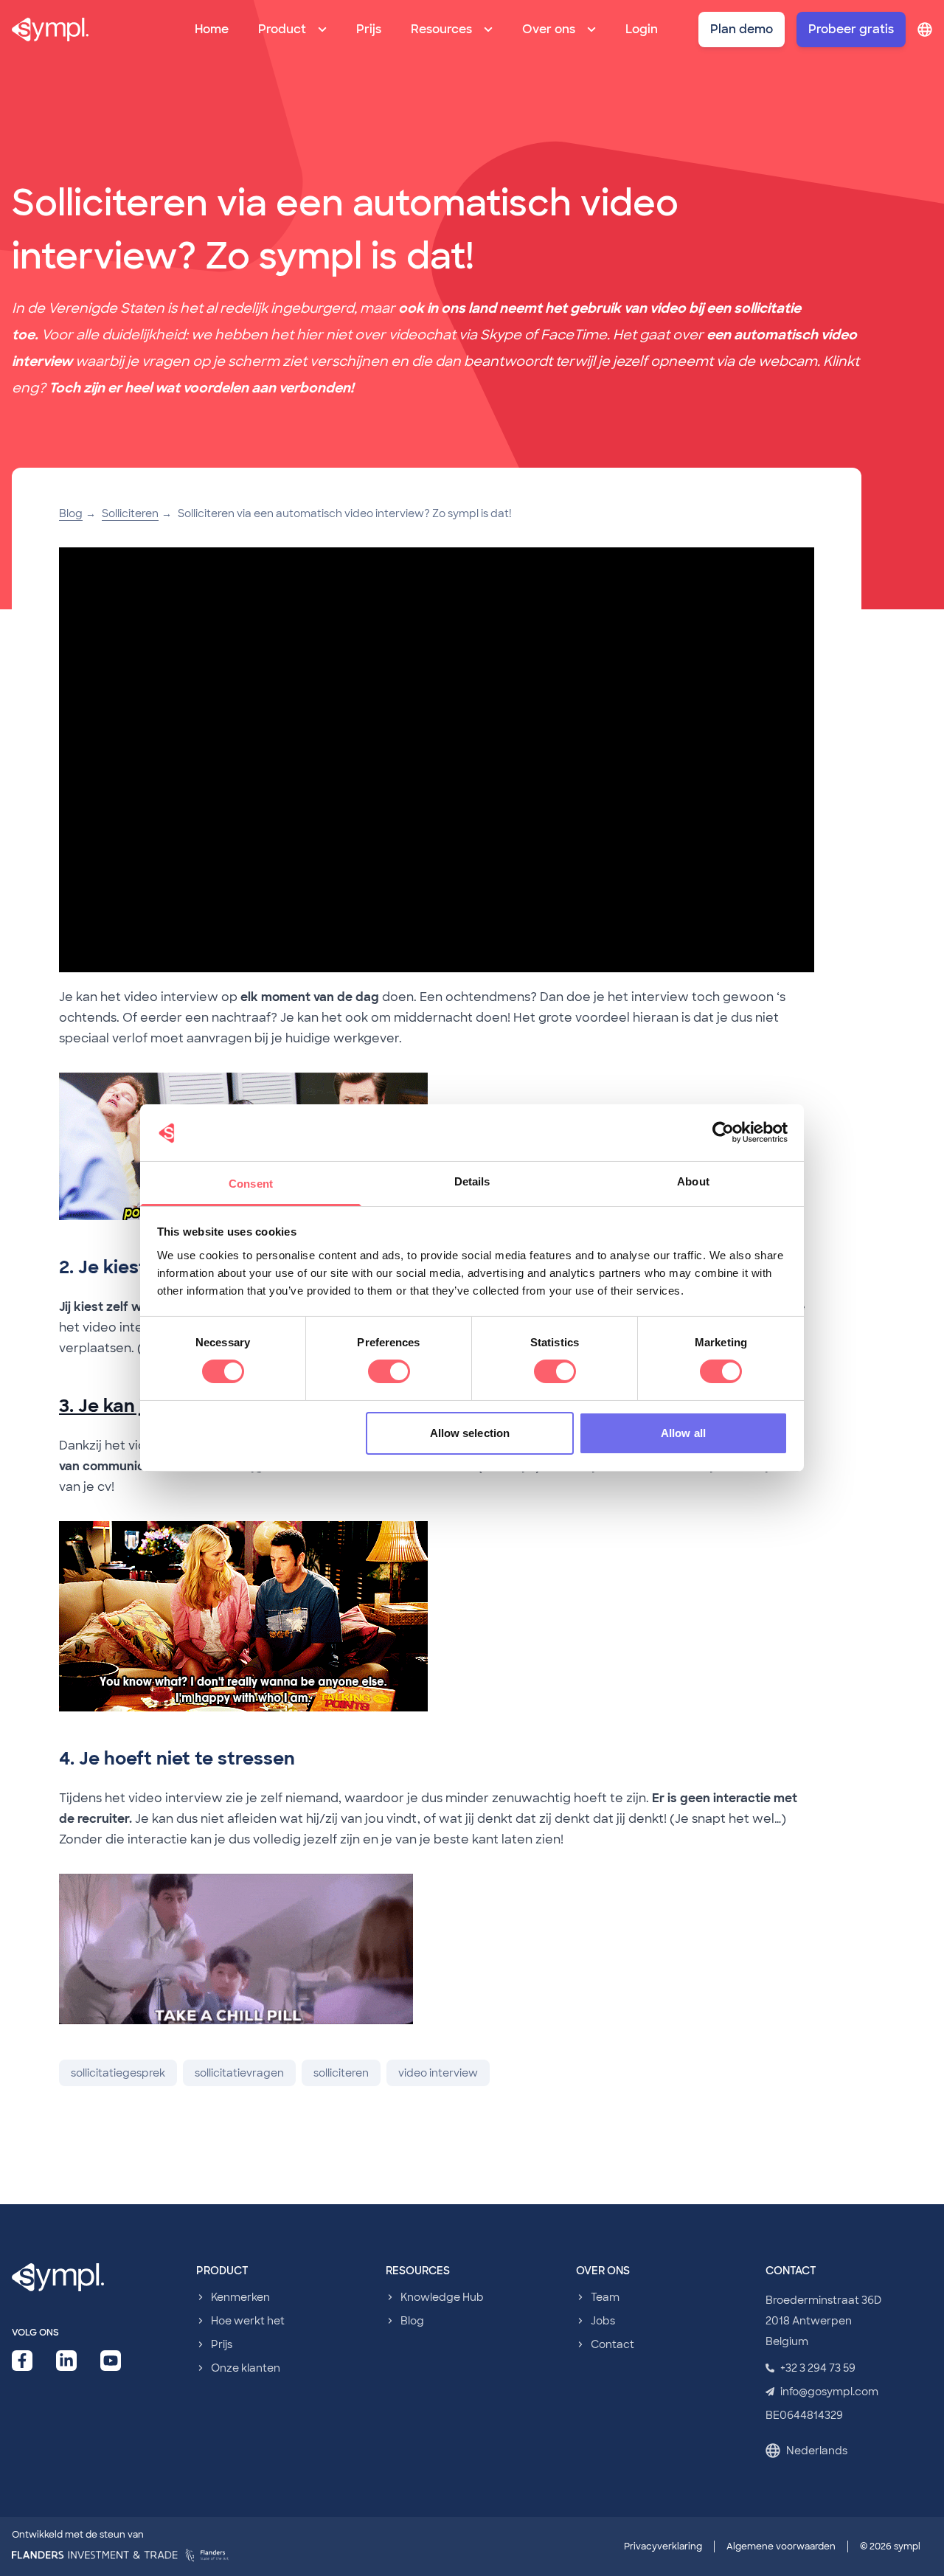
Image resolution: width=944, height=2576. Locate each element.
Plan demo (742, 29)
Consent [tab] (251, 1184)
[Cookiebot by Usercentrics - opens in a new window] (723, 1132)
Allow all (683, 1433)
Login (642, 29)
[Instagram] (111, 2361)
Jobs (603, 2321)
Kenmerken (240, 2297)
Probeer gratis (851, 29)
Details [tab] (472, 1181)
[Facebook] (22, 2361)
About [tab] (693, 1181)
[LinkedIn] (66, 2361)
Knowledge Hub (442, 2297)
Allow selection (470, 1433)
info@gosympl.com (829, 2392)
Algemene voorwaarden (781, 2546)
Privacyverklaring (663, 2546)
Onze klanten (246, 2368)
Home (212, 29)
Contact (612, 2344)
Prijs (369, 29)
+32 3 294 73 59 (818, 2368)
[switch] (389, 1371)
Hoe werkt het (248, 2321)
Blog (71, 513)
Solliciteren (130, 513)
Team (605, 2297)
